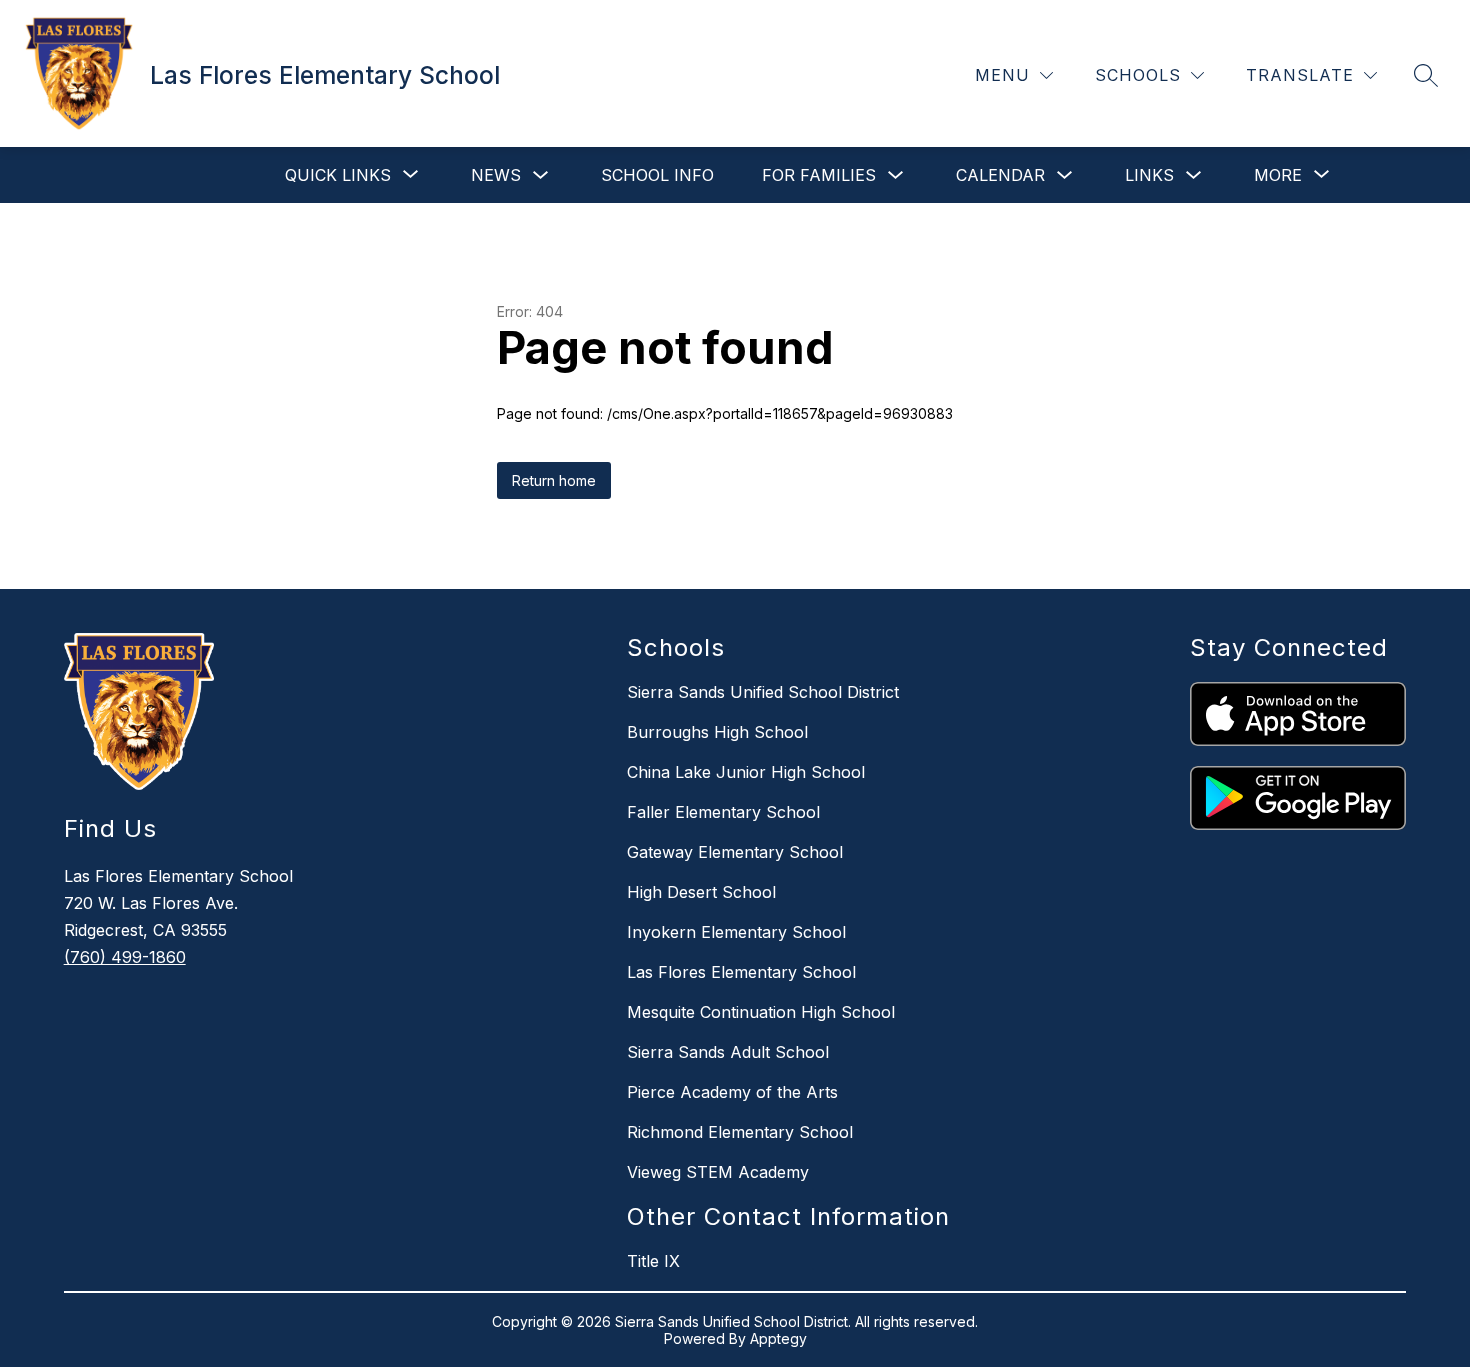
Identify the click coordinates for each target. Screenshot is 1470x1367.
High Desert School (701, 892)
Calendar (1000, 175)
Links (1149, 175)
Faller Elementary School (723, 812)
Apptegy (778, 1338)
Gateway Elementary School (735, 852)
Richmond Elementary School (740, 1132)
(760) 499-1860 (125, 957)
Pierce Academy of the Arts (732, 1092)
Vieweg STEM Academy (718, 1172)
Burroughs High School (717, 732)
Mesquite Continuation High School (761, 1012)
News (496, 175)
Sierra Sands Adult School (728, 1052)
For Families (819, 175)
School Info (657, 175)
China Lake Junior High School (746, 772)
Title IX (653, 1261)
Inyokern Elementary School (736, 932)
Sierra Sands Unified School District (763, 692)
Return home (554, 480)
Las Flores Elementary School (741, 972)
